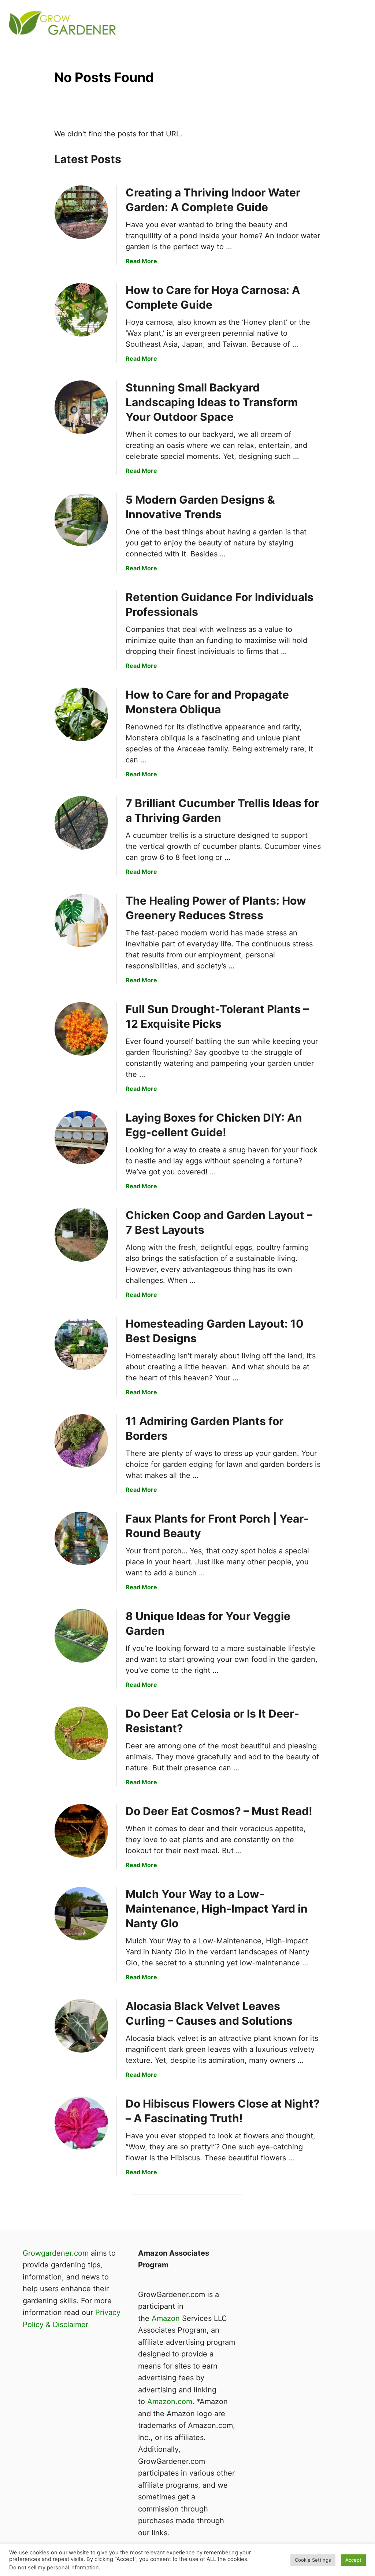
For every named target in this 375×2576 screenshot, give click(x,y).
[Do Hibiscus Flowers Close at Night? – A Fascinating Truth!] (81, 2123)
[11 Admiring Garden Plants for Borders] (81, 1441)
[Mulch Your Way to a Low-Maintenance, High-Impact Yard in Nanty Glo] (81, 1914)
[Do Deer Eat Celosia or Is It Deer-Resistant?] (81, 1733)
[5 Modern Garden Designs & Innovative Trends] (81, 519)
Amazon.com (170, 2402)
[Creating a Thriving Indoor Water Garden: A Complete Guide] (81, 212)
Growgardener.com (56, 2253)
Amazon (166, 2318)
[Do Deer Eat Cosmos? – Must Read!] (81, 1831)
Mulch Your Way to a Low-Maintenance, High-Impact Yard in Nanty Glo (217, 1909)
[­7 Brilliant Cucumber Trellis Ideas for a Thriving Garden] (81, 823)
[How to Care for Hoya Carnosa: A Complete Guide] (81, 310)
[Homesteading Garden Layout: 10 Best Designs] (81, 1343)
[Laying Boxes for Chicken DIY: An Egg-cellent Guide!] (81, 1137)
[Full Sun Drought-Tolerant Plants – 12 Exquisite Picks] (81, 1029)
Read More (141, 261)
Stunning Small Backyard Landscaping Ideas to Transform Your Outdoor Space (212, 402)
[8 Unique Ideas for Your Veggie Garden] (81, 1636)
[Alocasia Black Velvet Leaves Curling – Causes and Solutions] (81, 2026)
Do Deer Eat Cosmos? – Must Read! (219, 1811)
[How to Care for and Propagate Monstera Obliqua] (81, 714)
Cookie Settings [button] (313, 2560)
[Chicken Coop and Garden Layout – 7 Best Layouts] (81, 1235)
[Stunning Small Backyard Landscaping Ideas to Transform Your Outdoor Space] (81, 407)
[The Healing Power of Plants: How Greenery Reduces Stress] (81, 920)
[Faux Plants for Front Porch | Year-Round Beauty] (81, 1538)
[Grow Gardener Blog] (108, 24)
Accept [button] (353, 2560)
